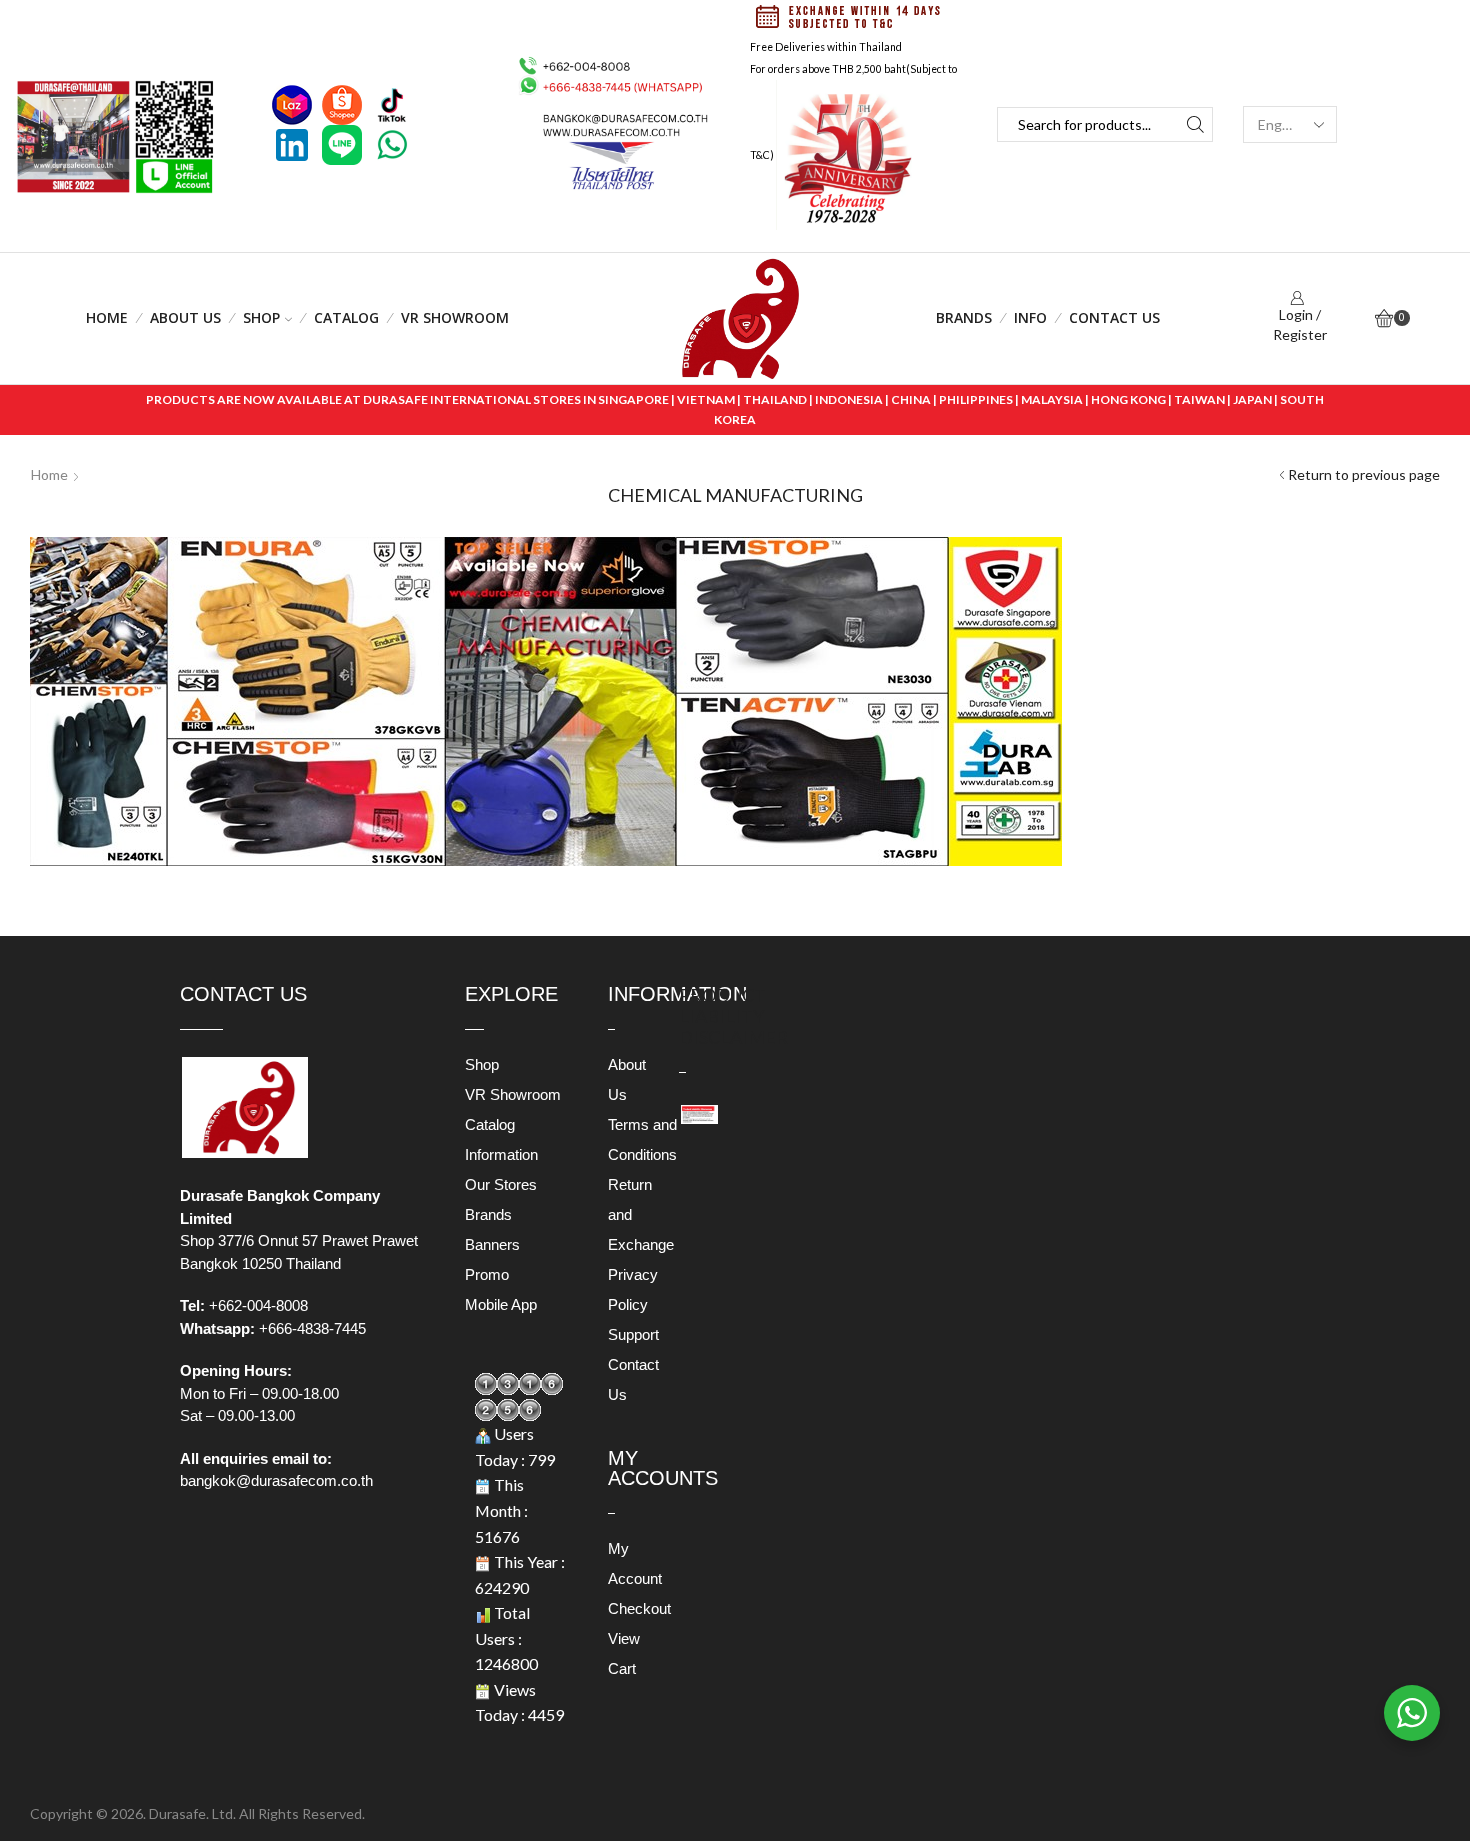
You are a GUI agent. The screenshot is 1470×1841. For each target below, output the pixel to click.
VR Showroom (455, 317)
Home (107, 317)
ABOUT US (185, 317)
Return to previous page (1364, 474)
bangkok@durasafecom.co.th (276, 1480)
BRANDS (964, 317)
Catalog (346, 317)
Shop (261, 317)
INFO (1030, 317)
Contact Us (1114, 317)
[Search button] (1195, 124)
